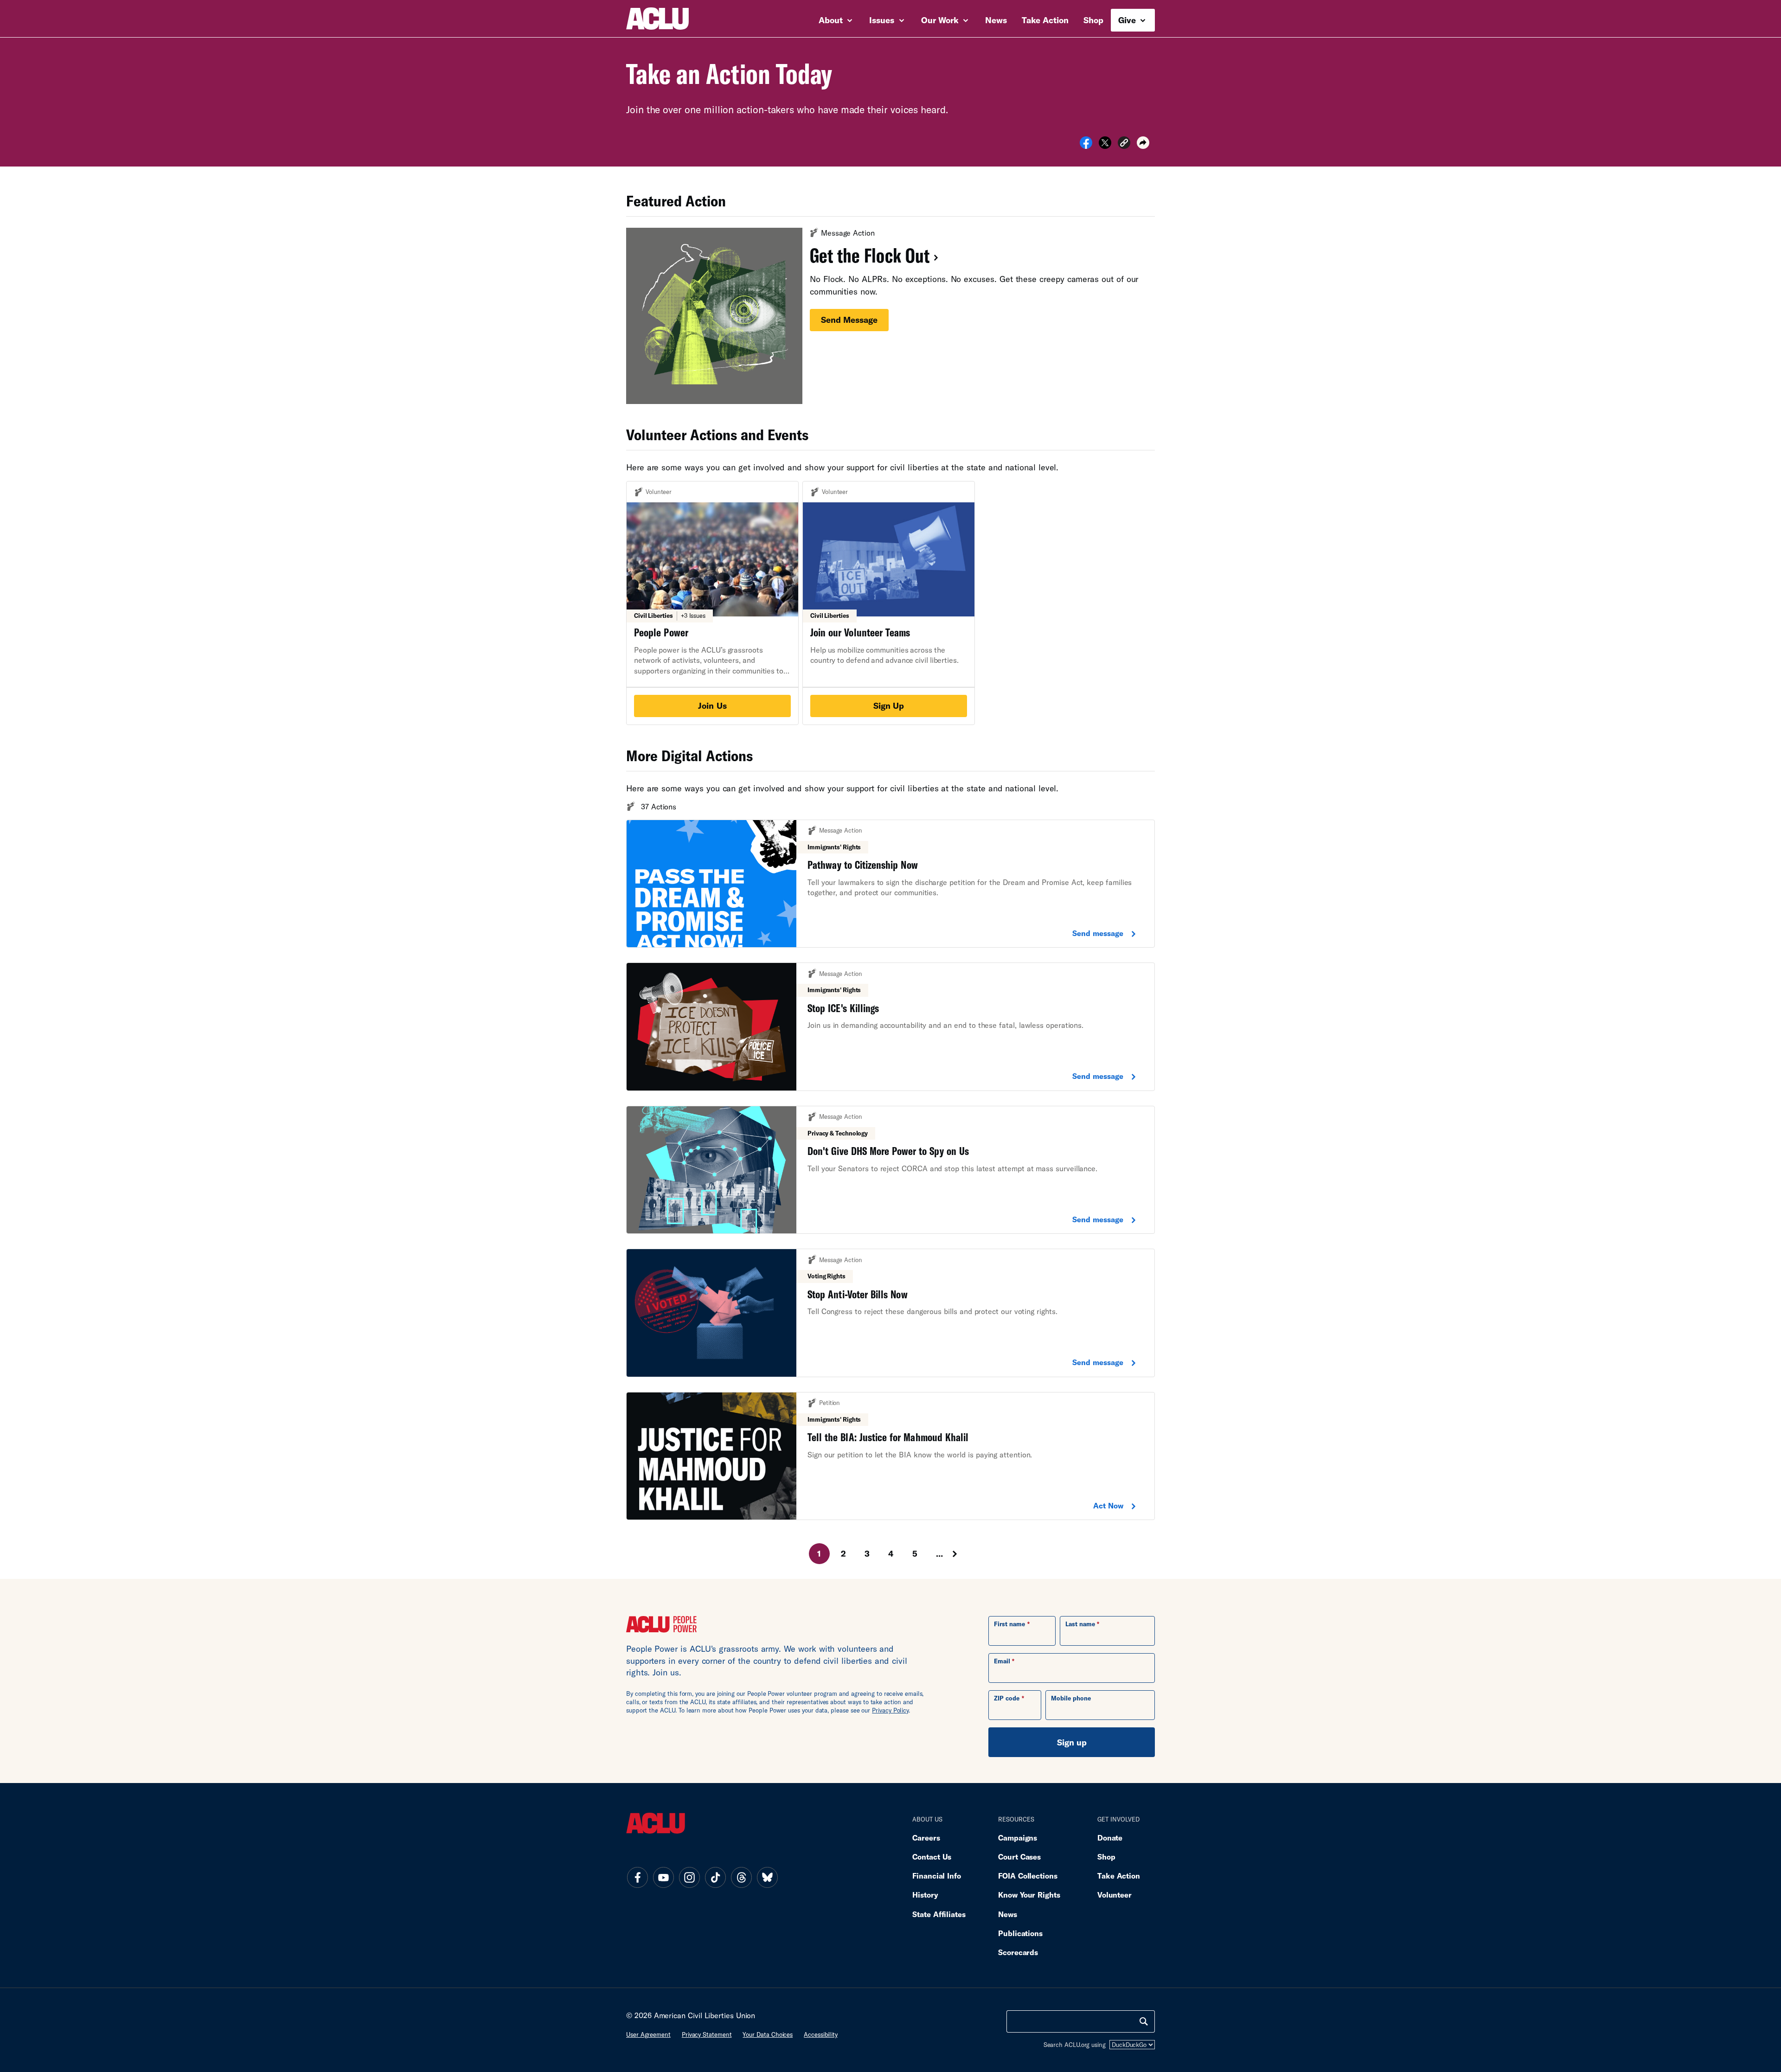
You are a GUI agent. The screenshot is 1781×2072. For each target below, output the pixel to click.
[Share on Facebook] (1086, 146)
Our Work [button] (941, 20)
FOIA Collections (1028, 1876)
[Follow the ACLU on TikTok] (715, 1877)
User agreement (648, 2034)
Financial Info (937, 1876)
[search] (1144, 2021)
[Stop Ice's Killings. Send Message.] (890, 1027)
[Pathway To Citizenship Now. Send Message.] (890, 884)
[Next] (963, 1554)
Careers (926, 1838)
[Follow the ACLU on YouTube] (663, 1877)
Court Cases (1019, 1857)
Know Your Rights (1029, 1895)
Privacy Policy (890, 1710)
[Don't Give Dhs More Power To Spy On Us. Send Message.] (890, 1170)
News (996, 20)
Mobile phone (1071, 1698)
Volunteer (1115, 1895)
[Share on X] (1105, 146)
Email (1002, 1661)
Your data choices (768, 2034)
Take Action (1045, 20)
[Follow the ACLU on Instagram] (689, 1877)
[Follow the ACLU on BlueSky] (767, 1877)
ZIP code (1007, 1698)
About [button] (832, 20)
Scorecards (1018, 1952)
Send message (849, 320)
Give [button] (1128, 20)
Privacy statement (707, 2034)
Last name (1080, 1624)
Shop (1093, 20)
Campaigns (1018, 1838)
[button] (1124, 144)
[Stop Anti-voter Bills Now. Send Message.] (890, 1313)
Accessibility (821, 2034)
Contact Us (932, 1857)
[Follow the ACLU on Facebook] (637, 1877)
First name (1009, 1624)
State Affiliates (939, 1914)
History (925, 1895)
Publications (1020, 1933)
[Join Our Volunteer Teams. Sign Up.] (889, 603)
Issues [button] (883, 20)
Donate (1110, 1838)
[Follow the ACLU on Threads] (741, 1877)
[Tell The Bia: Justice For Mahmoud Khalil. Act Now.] (890, 1456)
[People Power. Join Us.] (712, 603)
